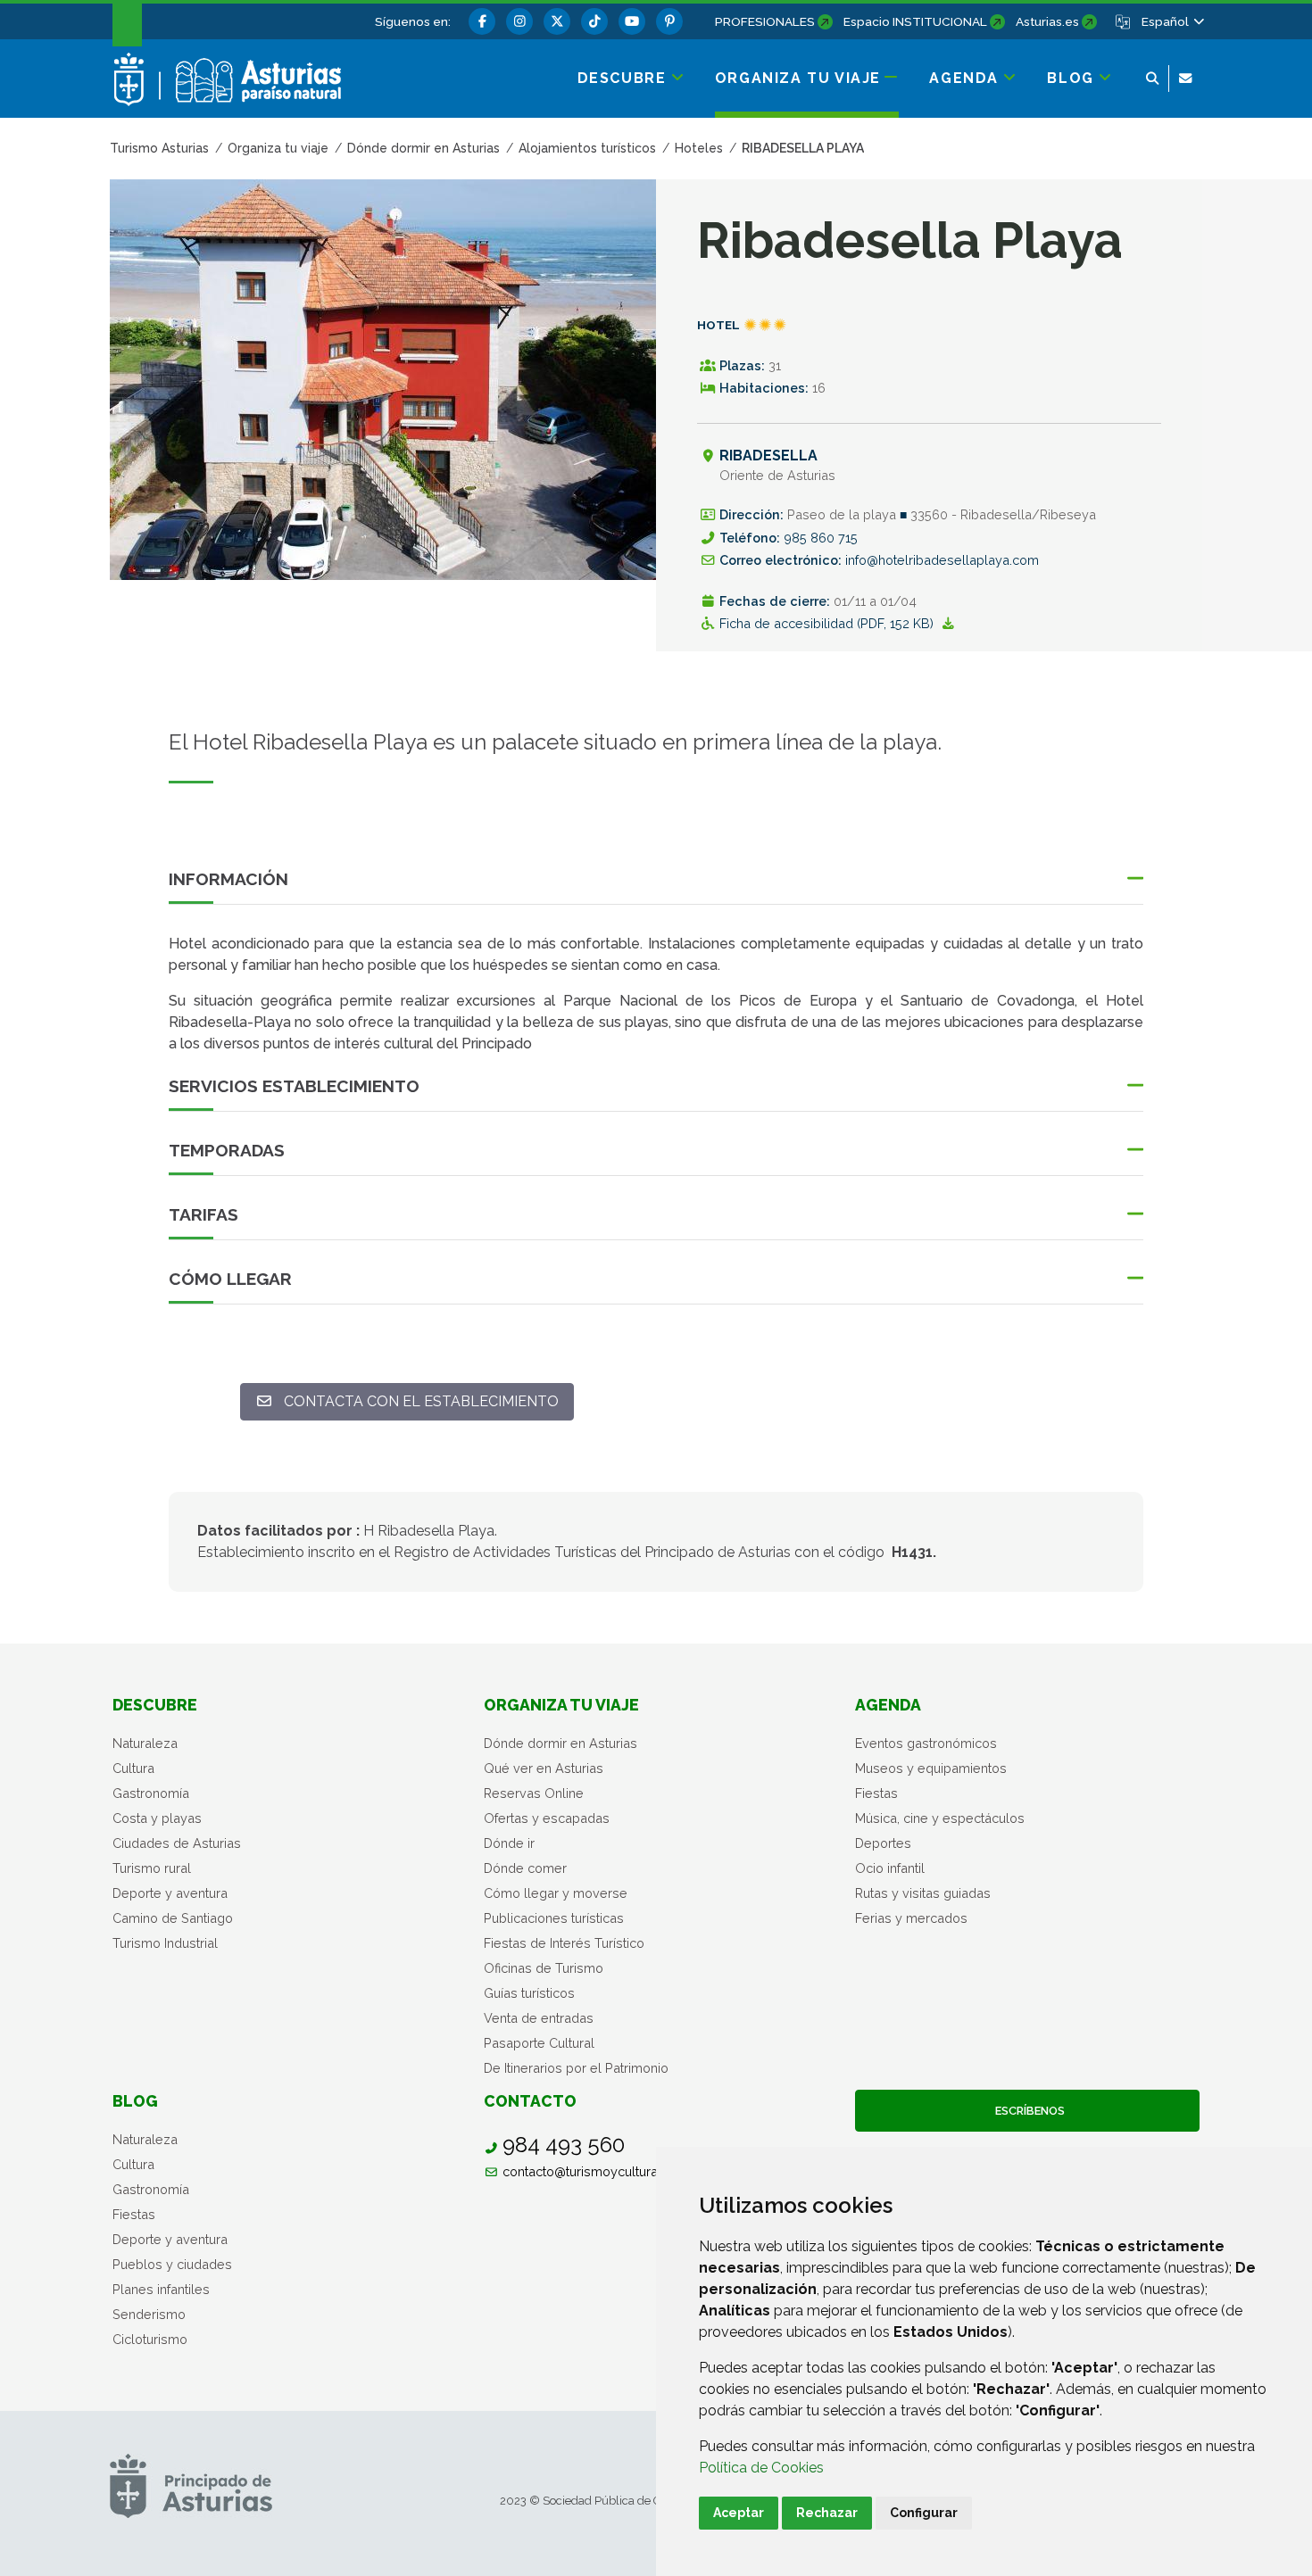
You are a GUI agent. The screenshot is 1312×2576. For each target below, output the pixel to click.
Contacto (530, 2101)
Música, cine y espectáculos (940, 1818)
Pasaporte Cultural (539, 2043)
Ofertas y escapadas (547, 1818)
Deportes (883, 1843)
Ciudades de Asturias (177, 1843)
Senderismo (149, 2314)
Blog (135, 2101)
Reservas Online (534, 1793)
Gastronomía (151, 1793)
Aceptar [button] (739, 2513)
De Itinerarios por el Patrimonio (576, 2068)
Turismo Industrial (165, 1943)
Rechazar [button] (827, 2513)
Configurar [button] (924, 2513)
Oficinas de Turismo (544, 1968)
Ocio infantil (890, 1868)
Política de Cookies (761, 2468)
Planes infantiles (161, 2289)
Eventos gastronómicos (926, 1743)
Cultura (133, 1768)
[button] (1172, 21)
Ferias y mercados (911, 1918)
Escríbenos (1027, 2111)
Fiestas (876, 1793)
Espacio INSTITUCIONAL (915, 21)
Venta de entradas (539, 2018)
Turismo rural (152, 1868)
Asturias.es (1047, 21)
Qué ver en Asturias (544, 1768)
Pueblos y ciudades (172, 2264)
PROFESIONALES (765, 21)
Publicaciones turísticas (554, 1918)
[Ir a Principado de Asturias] (191, 2485)
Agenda (888, 1705)
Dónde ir (509, 1843)
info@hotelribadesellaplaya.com (942, 560)
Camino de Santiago (173, 1918)
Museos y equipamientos (931, 1768)
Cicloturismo (150, 2339)
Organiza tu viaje (561, 1705)
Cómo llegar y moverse (556, 1893)
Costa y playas (157, 1818)
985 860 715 (821, 538)
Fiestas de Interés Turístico (564, 1943)
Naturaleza (145, 1743)
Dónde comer (525, 1868)
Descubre (155, 1705)
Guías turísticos (529, 1993)
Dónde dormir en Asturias (561, 1743)
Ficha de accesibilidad (828, 623)
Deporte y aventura (170, 1893)
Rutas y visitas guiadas (923, 1893)
